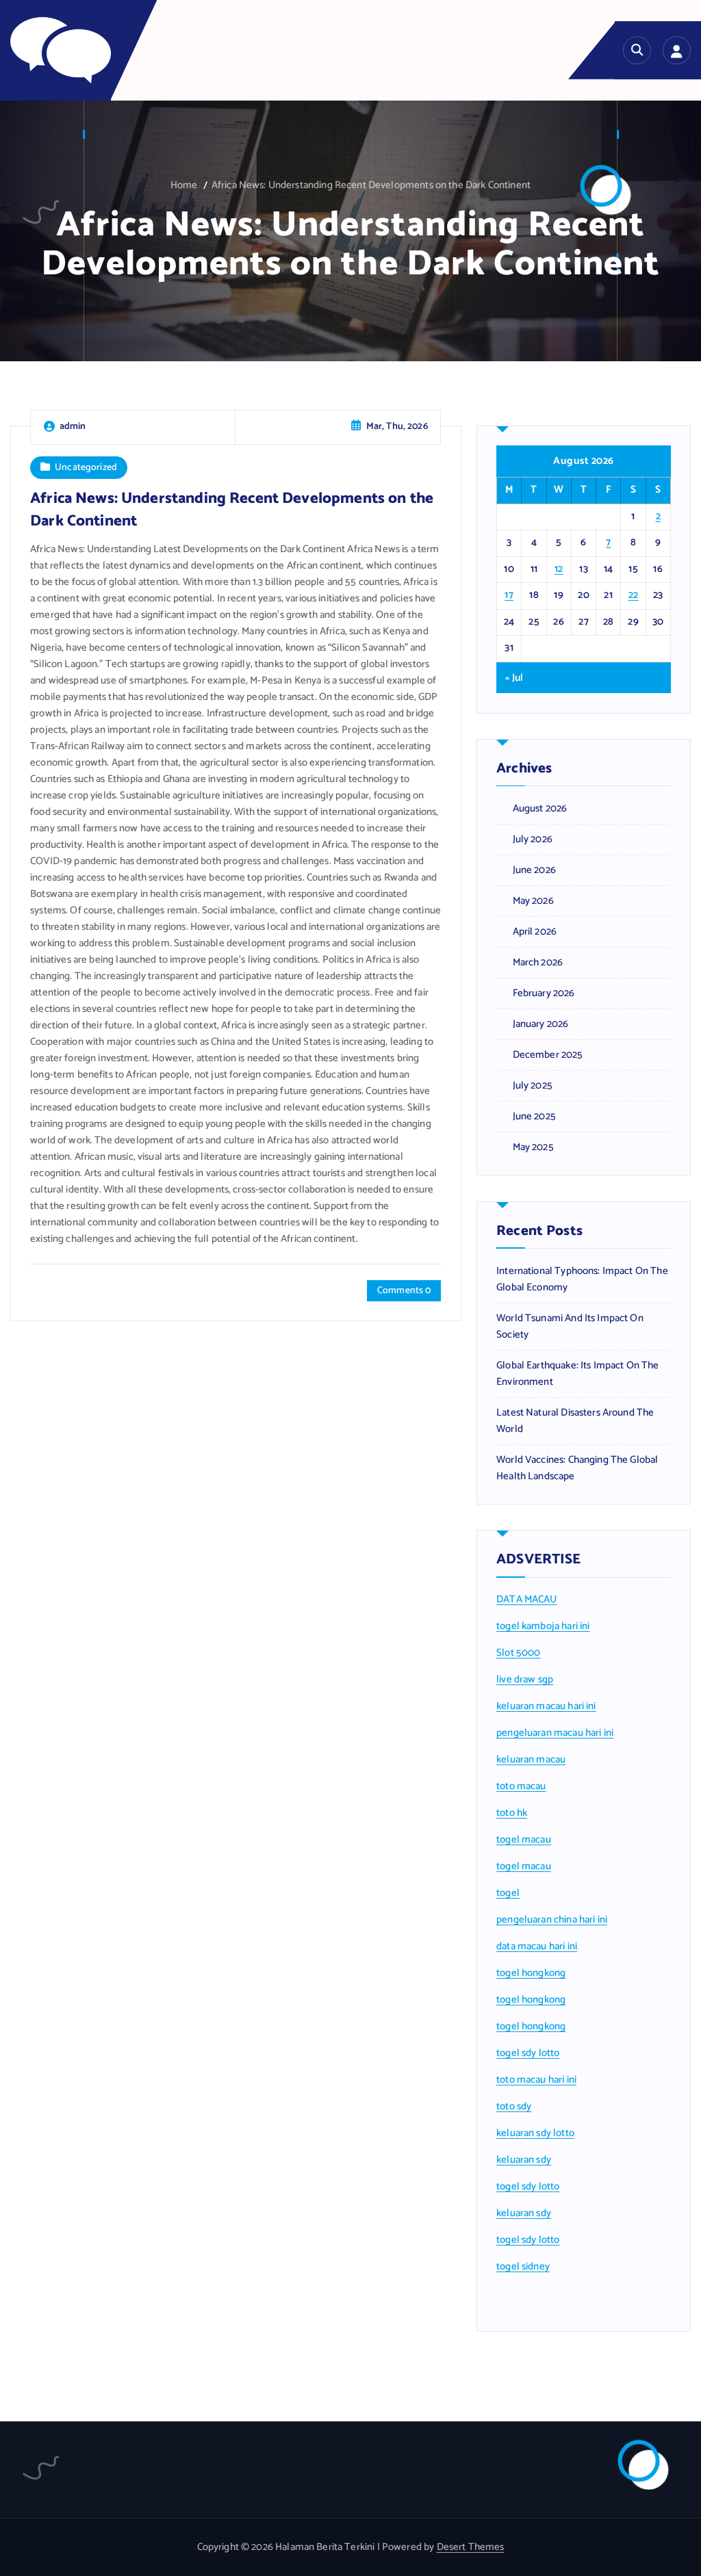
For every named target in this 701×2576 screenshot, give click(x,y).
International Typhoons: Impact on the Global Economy (582, 1279)
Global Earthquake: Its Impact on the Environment (577, 1374)
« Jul (514, 678)
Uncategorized (86, 467)
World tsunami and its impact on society (570, 1327)
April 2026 (535, 932)
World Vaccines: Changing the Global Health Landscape (577, 1468)
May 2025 (533, 1147)
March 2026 (538, 963)
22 (634, 595)
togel (508, 1893)
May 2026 (533, 901)
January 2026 (540, 1024)
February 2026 (544, 993)
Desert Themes (471, 2547)
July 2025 (533, 1086)
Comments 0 (404, 1291)
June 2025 (534, 1117)
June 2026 (534, 870)
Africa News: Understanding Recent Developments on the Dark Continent (371, 185)
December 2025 (548, 1055)
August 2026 (540, 809)
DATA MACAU (527, 1600)
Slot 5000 (518, 1653)
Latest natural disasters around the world (575, 1421)
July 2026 (533, 840)
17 (509, 595)
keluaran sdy (524, 2160)
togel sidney (523, 2267)
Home (184, 185)
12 (559, 569)
